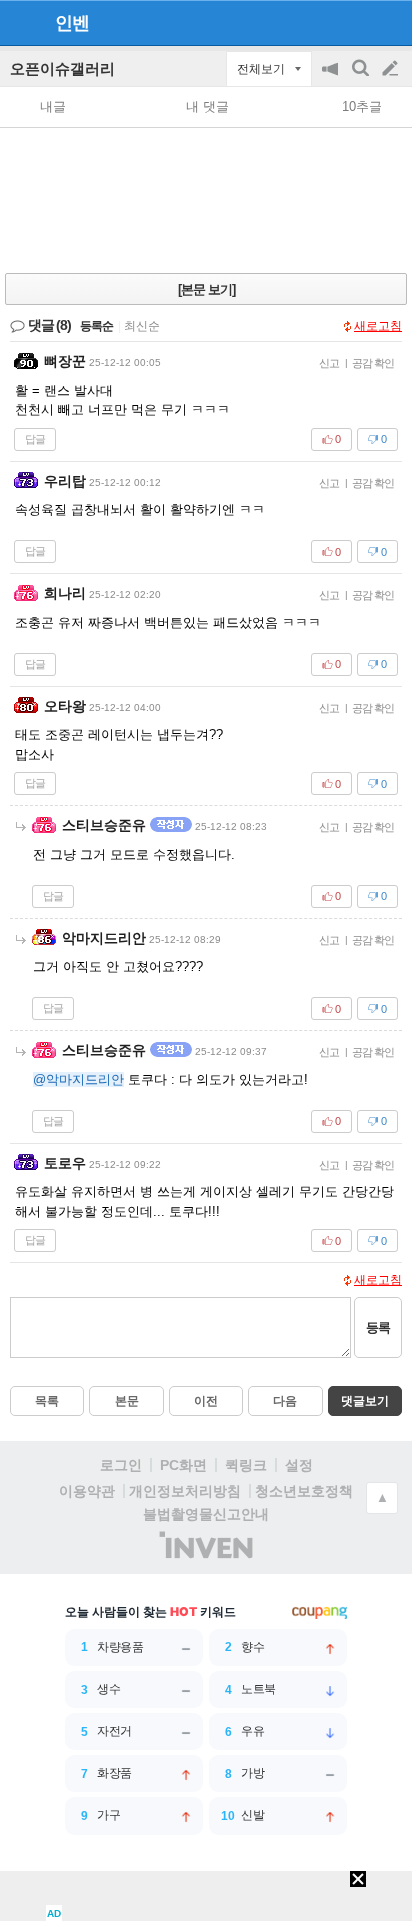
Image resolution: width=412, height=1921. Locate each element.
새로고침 (378, 326)
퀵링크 (246, 1465)
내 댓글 (207, 106)
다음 (285, 1401)
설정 (299, 1465)
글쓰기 (392, 69)
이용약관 (87, 1491)
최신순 (142, 326)
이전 (206, 1401)
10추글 (362, 106)
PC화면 (183, 1465)
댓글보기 (365, 1401)
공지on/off (332, 78)
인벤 (72, 23)
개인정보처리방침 (185, 1491)
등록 (378, 1327)
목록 (47, 1401)
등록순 (96, 326)
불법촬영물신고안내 (206, 1514)
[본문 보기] (206, 289)
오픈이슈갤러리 (62, 68)
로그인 (121, 1465)
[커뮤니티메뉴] (21, 22)
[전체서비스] (388, 22)
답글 (35, 439)
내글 (53, 106)
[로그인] (352, 22)
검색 (362, 78)
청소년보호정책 (304, 1491)
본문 (127, 1401)
